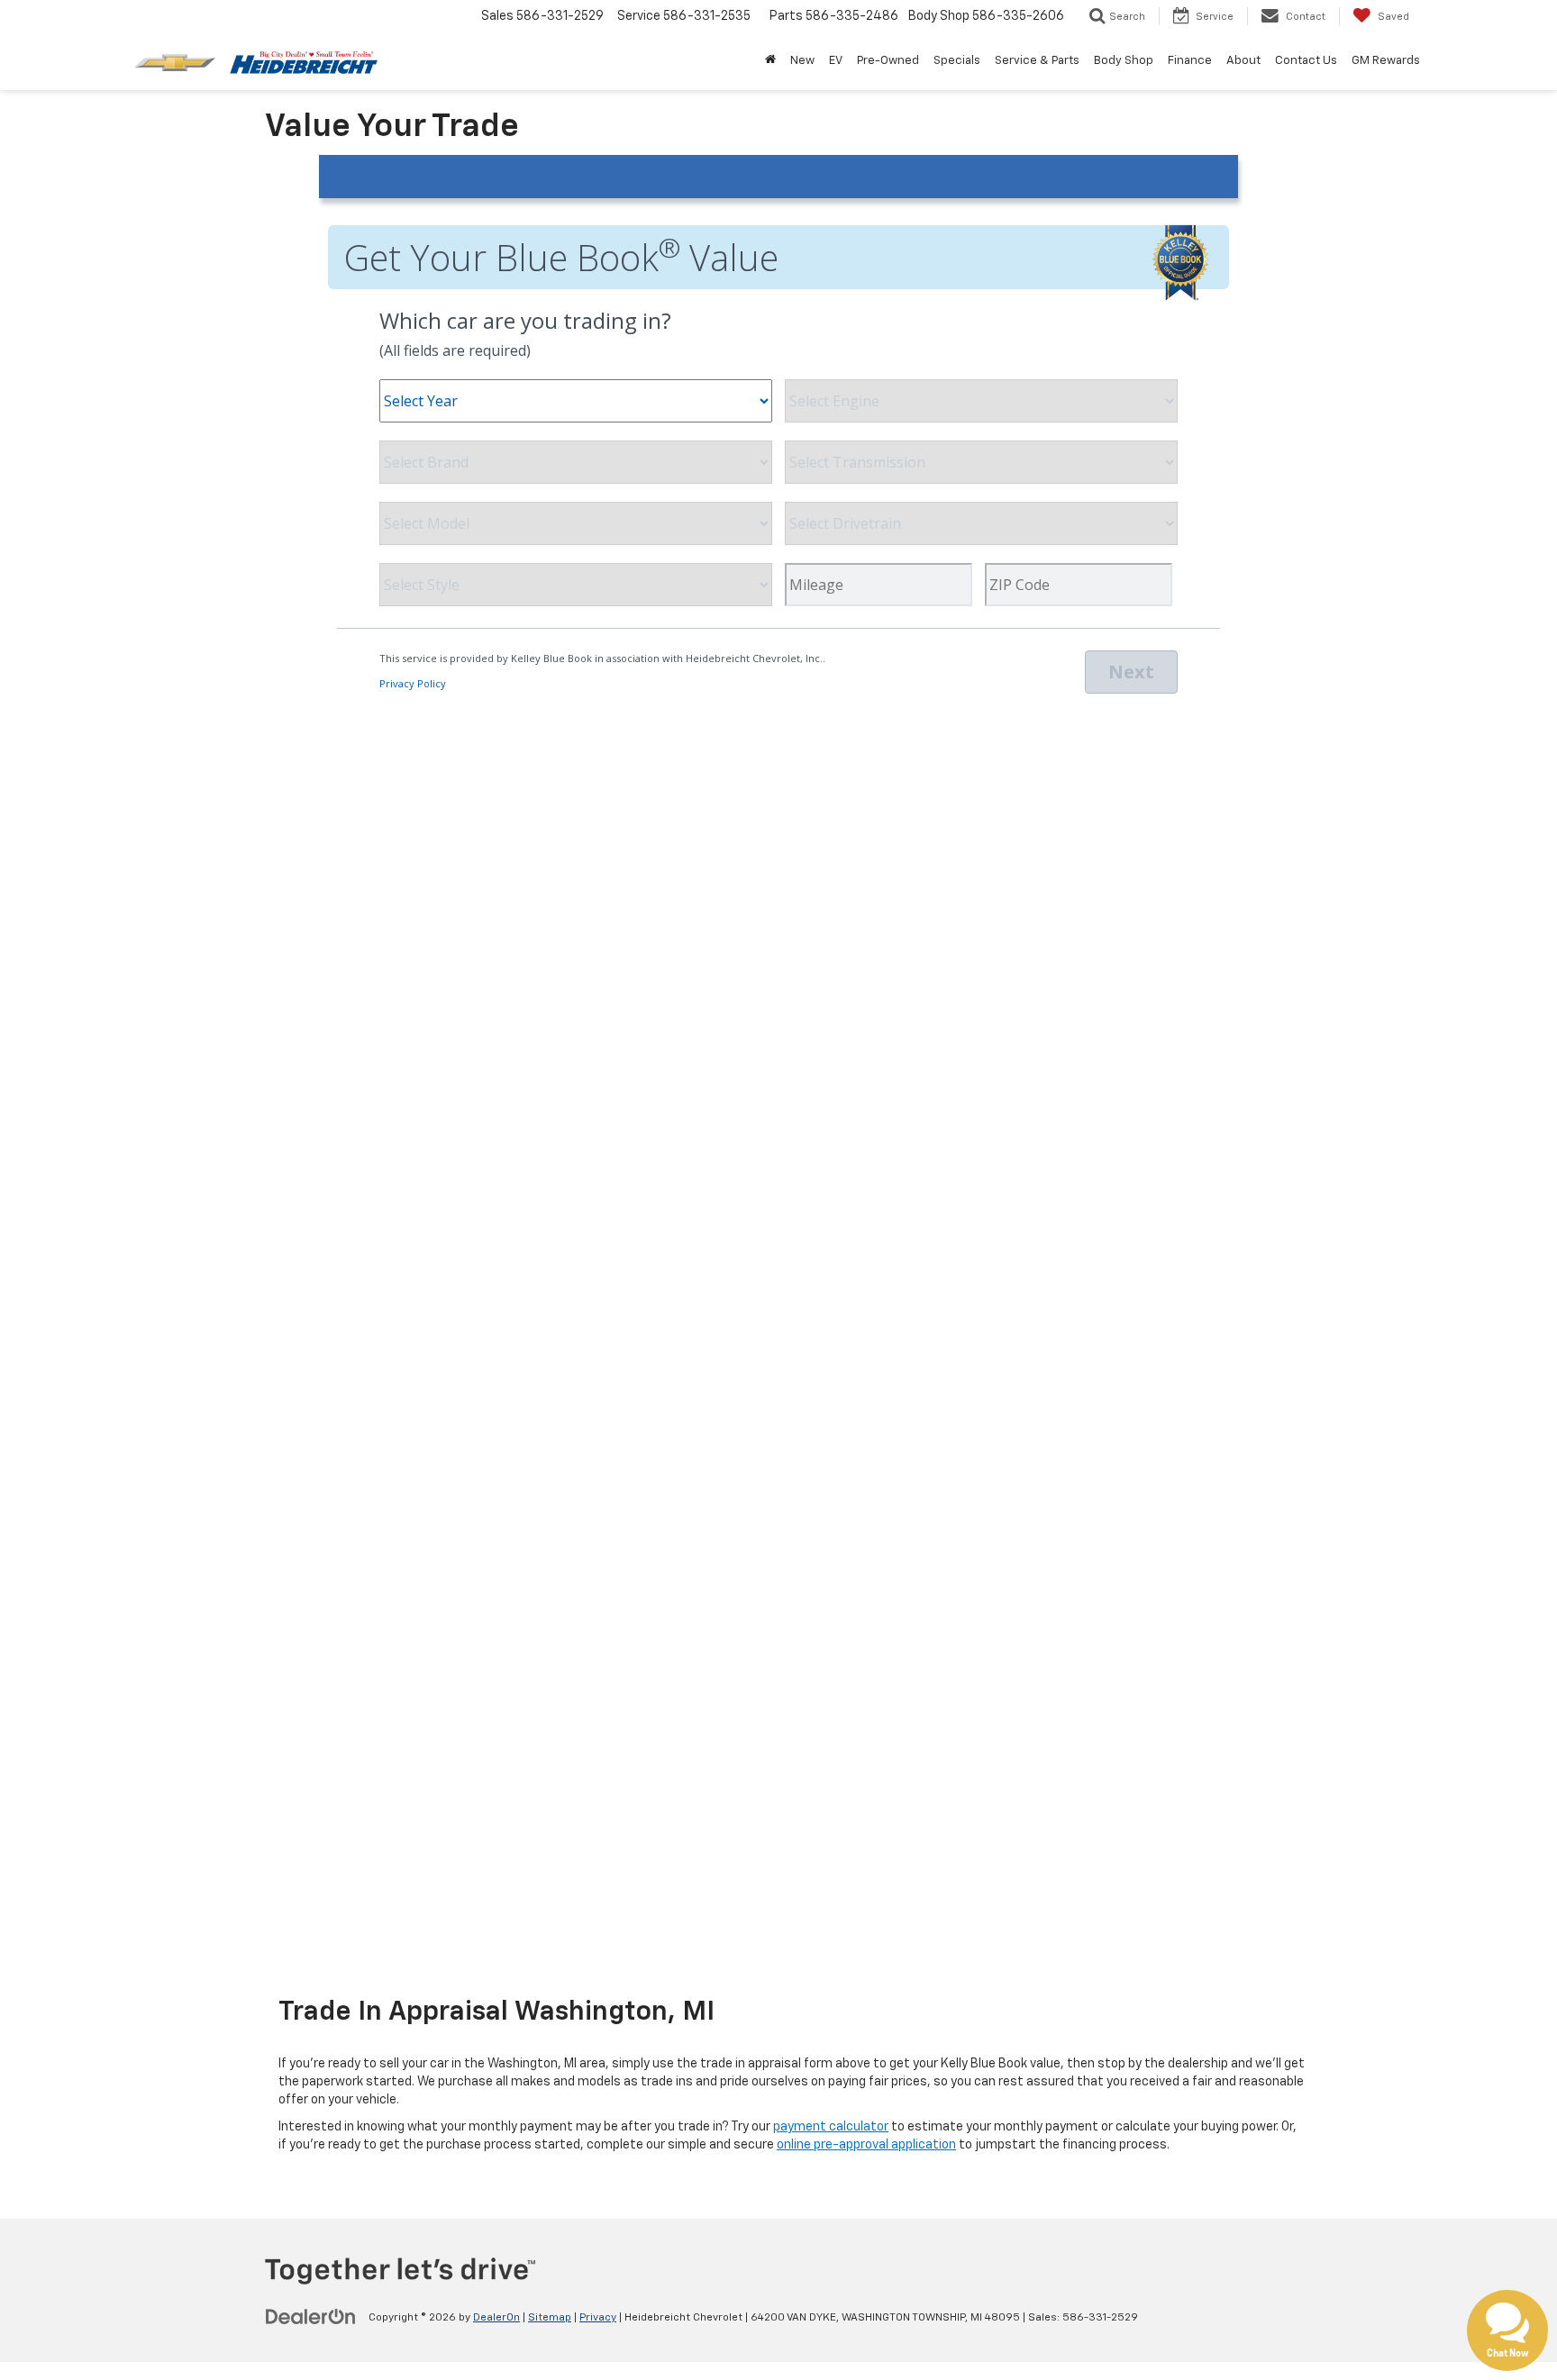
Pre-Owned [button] (888, 61)
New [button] (802, 61)
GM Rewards (1386, 61)
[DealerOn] (311, 2317)
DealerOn (496, 2318)
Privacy (598, 2318)
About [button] (1243, 61)
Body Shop (1124, 61)
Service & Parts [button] (1037, 61)
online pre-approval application (866, 2145)
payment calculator (831, 2127)
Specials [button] (957, 61)
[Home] (770, 61)
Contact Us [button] (1306, 61)
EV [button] (836, 61)
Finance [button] (1190, 61)
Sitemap (550, 2318)
